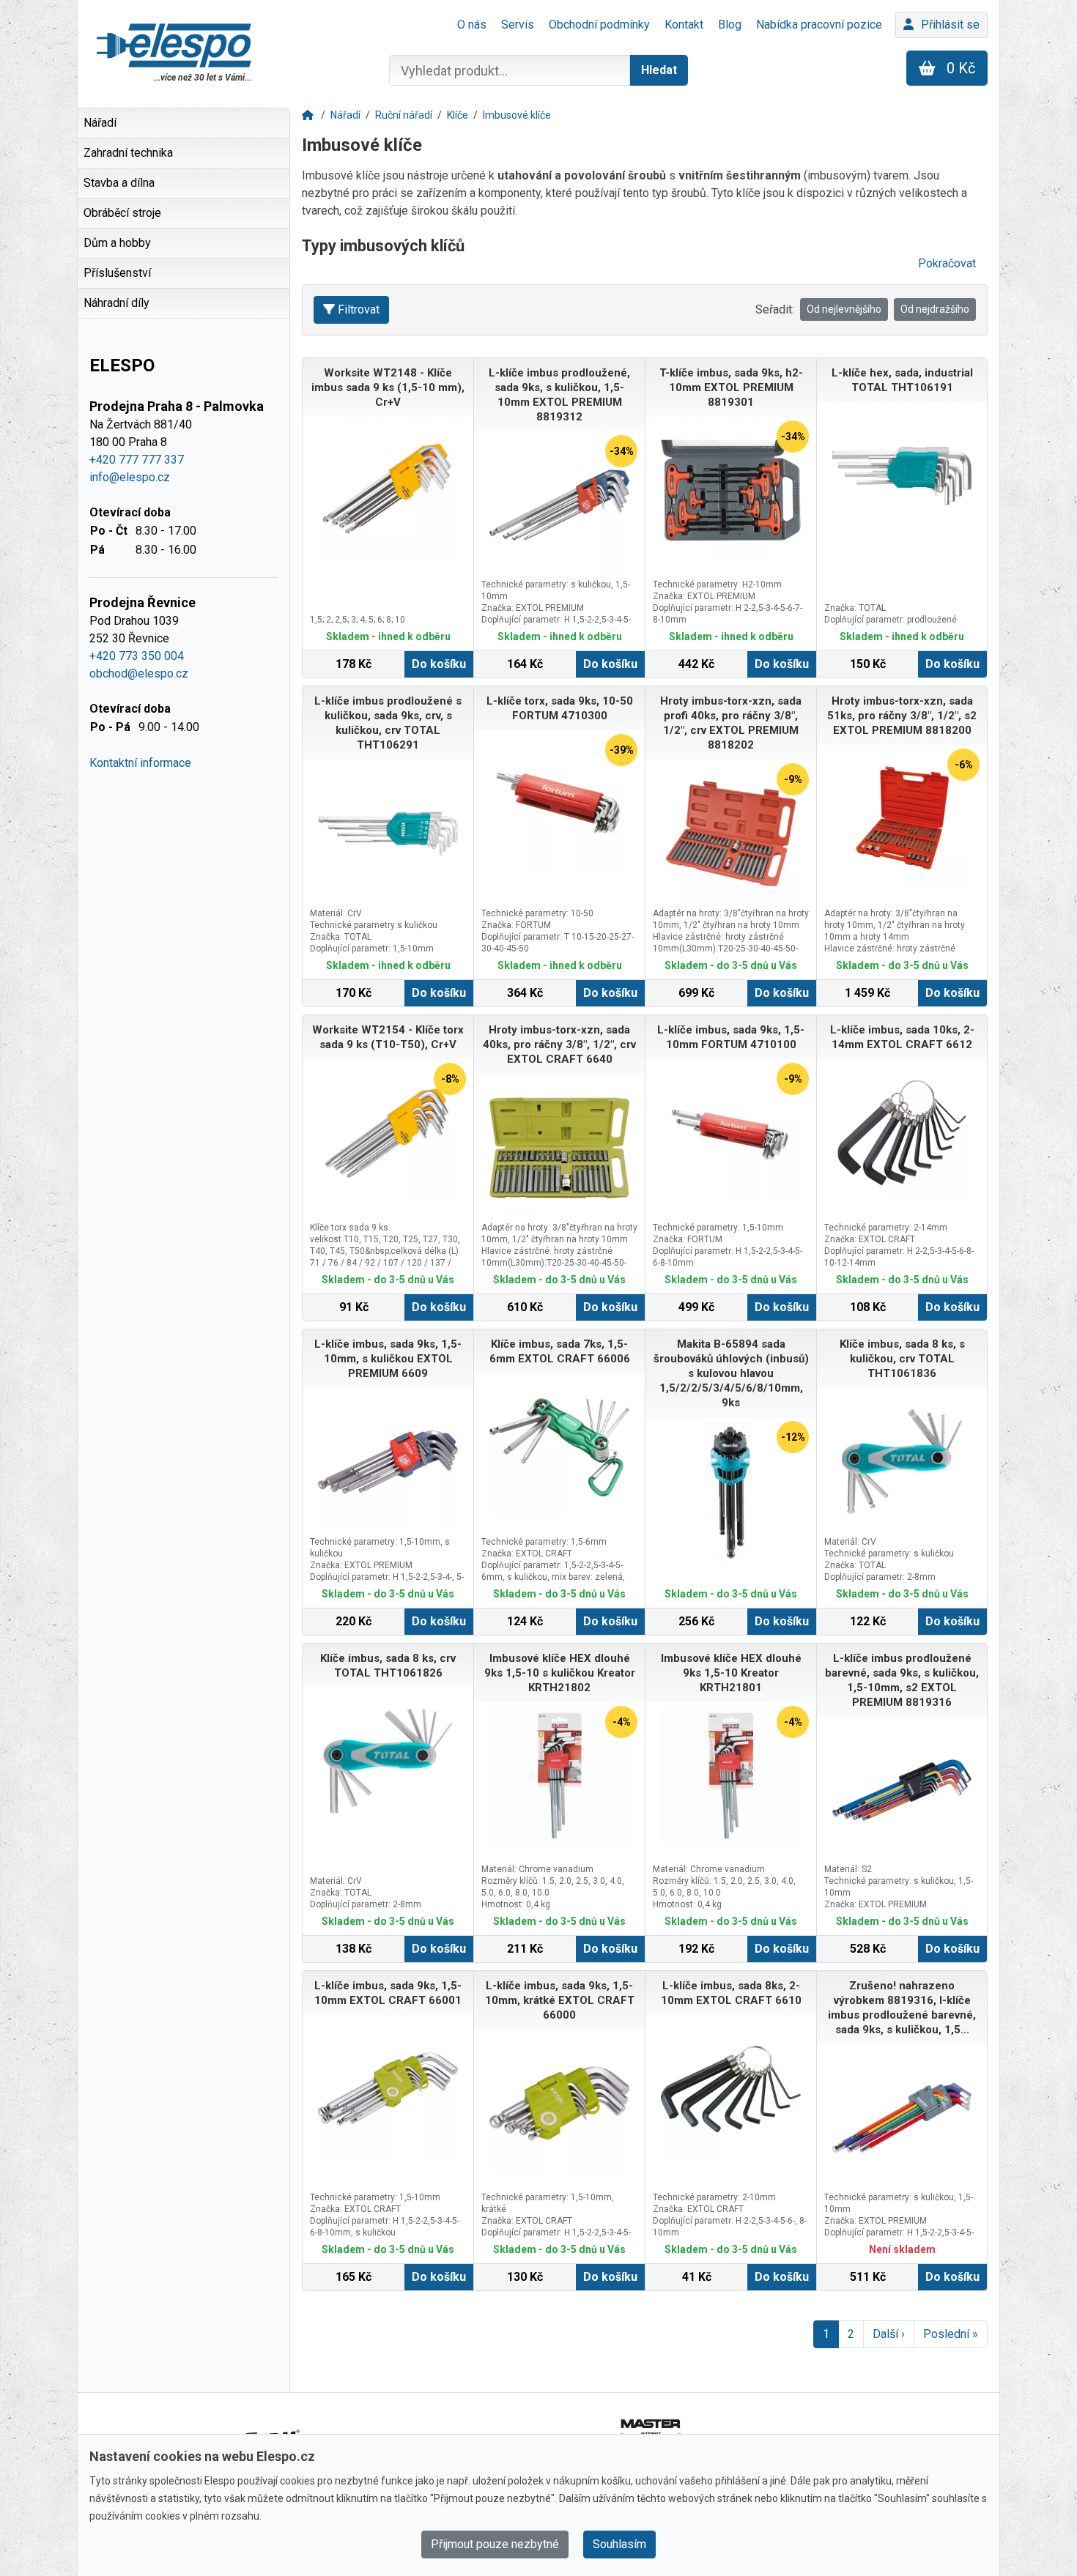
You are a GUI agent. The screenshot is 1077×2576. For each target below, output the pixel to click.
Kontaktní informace (140, 763)
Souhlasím (619, 2544)
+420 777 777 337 (137, 460)
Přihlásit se (950, 25)
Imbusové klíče (517, 115)
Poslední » (951, 2334)
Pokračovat (947, 263)
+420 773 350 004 (137, 656)
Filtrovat (359, 309)
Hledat (659, 70)
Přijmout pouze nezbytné (495, 2544)
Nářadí (345, 115)
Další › (889, 2334)
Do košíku (439, 664)
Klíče (458, 115)
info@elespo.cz (130, 477)
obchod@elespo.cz (139, 673)
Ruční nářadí (404, 115)
